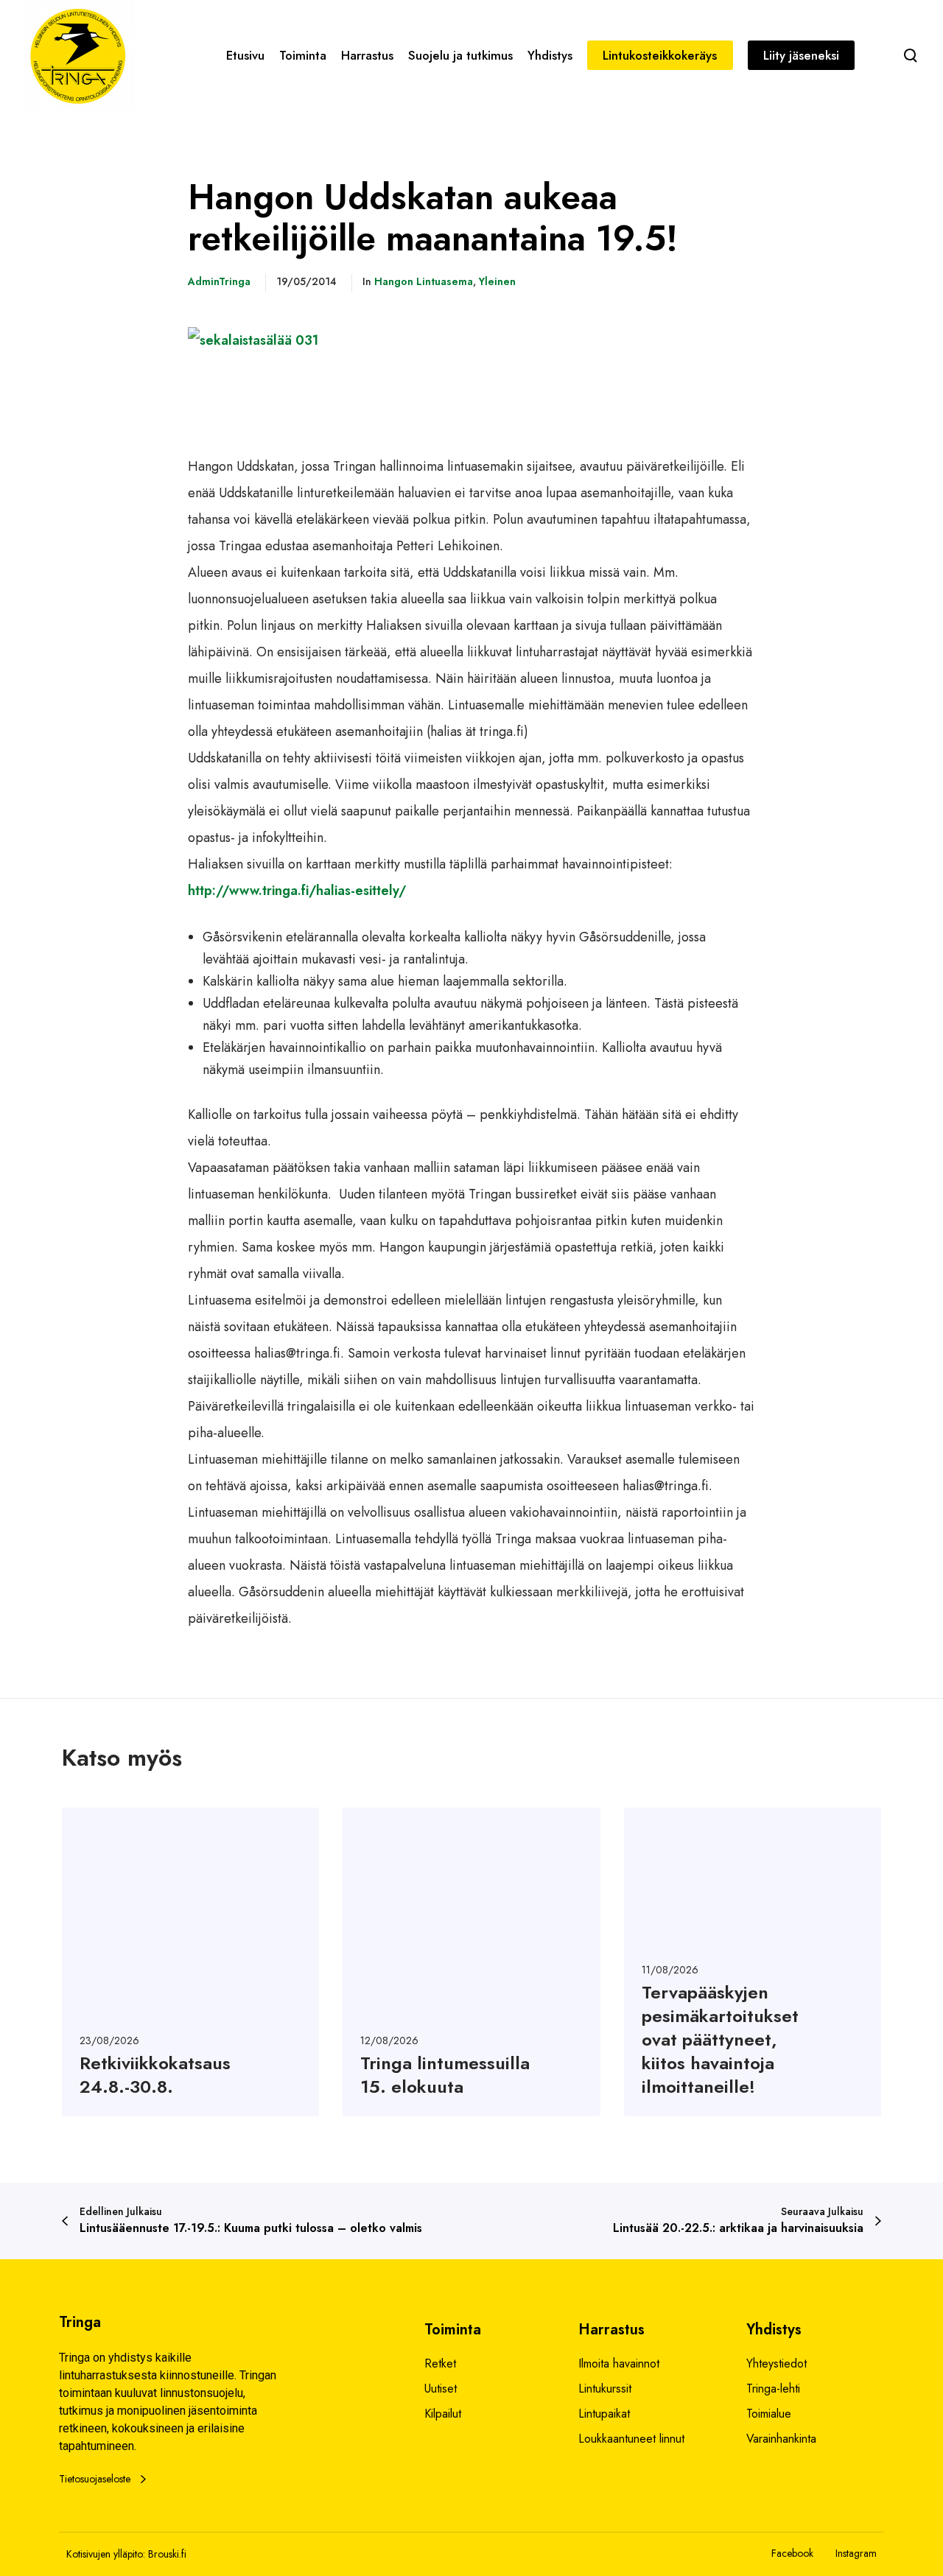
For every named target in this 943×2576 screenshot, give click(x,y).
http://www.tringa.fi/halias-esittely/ (297, 891)
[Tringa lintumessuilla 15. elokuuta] (471, 1962)
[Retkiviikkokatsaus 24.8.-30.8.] (190, 1962)
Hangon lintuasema (424, 281)
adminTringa (219, 281)
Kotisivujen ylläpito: (106, 2554)
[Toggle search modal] (911, 55)
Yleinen (497, 281)
